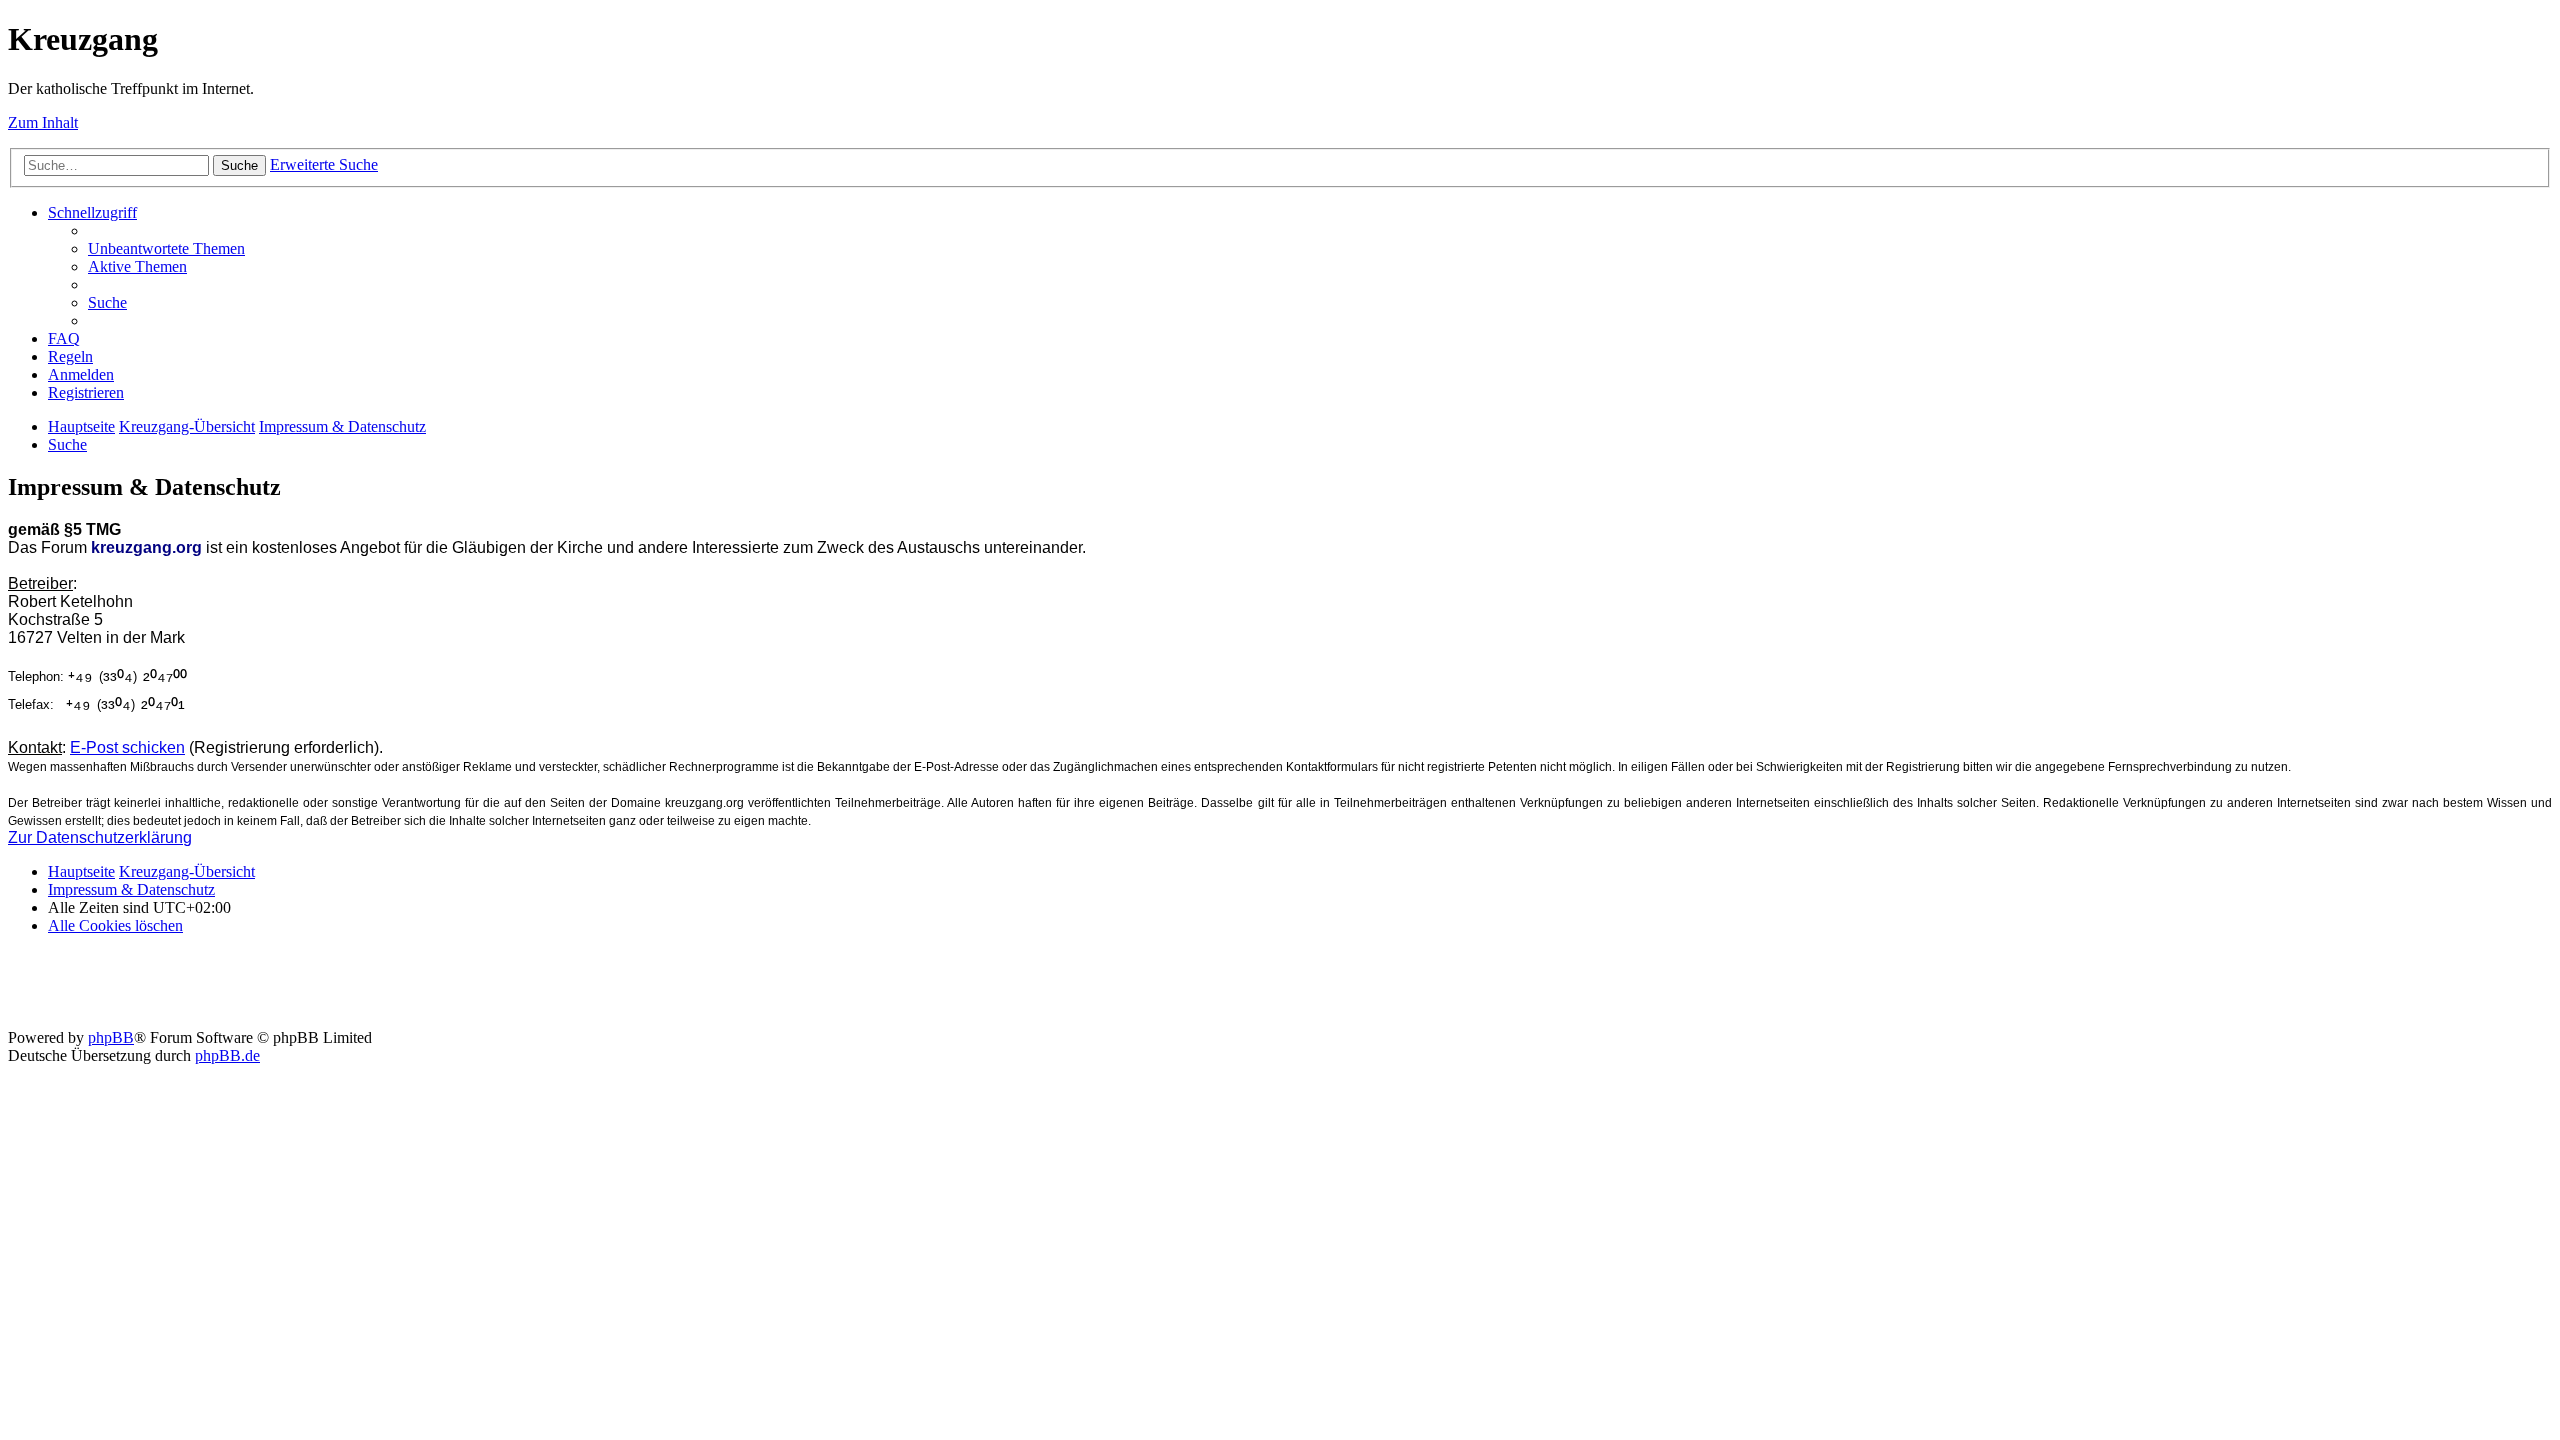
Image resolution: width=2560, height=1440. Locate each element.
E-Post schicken (127, 747)
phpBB (111, 1037)
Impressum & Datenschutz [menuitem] (131, 889)
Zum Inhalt (43, 122)
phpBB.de (227, 1055)
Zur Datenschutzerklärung (100, 837)
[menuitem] (166, 248)
